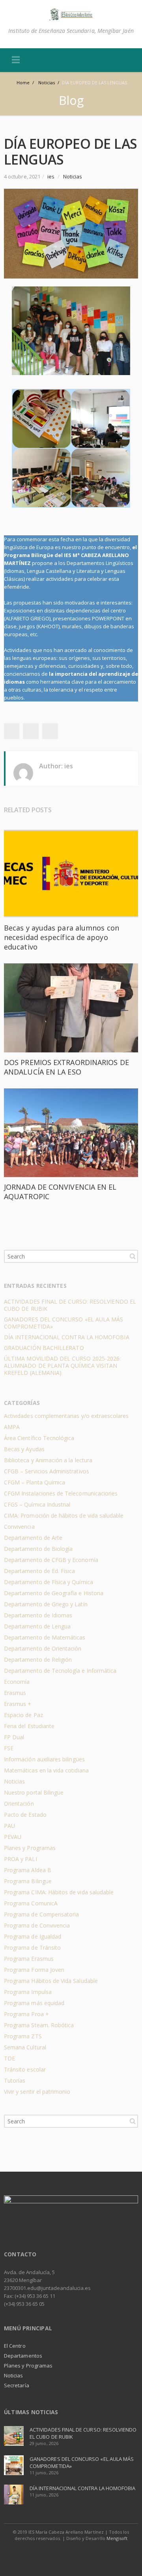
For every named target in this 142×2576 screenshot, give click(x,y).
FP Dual (14, 1737)
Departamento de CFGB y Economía (51, 1560)
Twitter (11, 731)
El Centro (15, 2346)
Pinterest (50, 731)
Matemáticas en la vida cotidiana (46, 1770)
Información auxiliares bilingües (44, 1759)
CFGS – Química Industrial (37, 1504)
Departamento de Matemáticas (45, 1637)
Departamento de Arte (33, 1538)
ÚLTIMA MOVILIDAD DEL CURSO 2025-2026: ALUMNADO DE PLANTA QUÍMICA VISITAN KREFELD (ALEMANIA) (63, 1366)
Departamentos (23, 2356)
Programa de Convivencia (37, 1925)
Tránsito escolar (25, 2069)
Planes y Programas (30, 1848)
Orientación (19, 1804)
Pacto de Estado (25, 1815)
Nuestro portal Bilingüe (34, 1792)
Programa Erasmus (29, 1959)
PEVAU (13, 1837)
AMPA (12, 1427)
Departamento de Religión (38, 1660)
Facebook (63, 2554)
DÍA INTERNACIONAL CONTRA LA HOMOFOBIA (67, 1337)
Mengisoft (117, 2538)
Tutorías (15, 2080)
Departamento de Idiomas (38, 1615)
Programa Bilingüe (28, 1881)
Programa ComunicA (31, 1903)
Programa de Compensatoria (41, 1914)
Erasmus (15, 1693)
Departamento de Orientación (43, 1648)
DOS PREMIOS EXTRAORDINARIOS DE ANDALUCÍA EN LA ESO (66, 1067)
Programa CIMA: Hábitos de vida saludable (59, 1892)
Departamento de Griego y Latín (46, 1604)
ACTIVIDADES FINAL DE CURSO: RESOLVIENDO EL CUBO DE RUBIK (70, 1305)
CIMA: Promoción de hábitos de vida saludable (64, 1515)
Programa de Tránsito (32, 1948)
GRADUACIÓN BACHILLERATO (44, 1348)
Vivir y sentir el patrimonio (37, 2092)
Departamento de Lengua (37, 1626)
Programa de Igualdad (33, 1936)
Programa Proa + (26, 2014)
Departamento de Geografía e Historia (54, 1593)
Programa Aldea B (28, 1870)
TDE (9, 2058)
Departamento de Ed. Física (39, 1571)
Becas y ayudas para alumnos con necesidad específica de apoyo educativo (62, 937)
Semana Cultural (25, 2047)
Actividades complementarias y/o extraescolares (66, 1416)
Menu (16, 60)
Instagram (80, 2554)
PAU (9, 1826)
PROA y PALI (21, 1859)
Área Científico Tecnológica (39, 1438)
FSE (9, 1748)
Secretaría (17, 2385)
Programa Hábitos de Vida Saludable (51, 1981)
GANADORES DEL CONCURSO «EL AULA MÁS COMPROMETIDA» (64, 1323)
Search (133, 1256)
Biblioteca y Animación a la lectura (48, 1460)
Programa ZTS (23, 2036)
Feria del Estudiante (29, 1726)
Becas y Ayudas (24, 1449)
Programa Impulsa (28, 1992)
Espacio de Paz (23, 1715)
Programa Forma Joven (34, 1970)
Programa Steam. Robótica (39, 2025)
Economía (17, 1682)
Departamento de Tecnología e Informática (60, 1671)
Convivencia (19, 1527)
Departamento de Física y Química (49, 1582)
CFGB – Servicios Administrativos (47, 1471)
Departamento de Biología (38, 1549)
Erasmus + (18, 1704)
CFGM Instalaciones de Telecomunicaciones (61, 1493)
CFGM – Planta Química (35, 1482)
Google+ (31, 731)
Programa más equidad (34, 2003)
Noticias (73, 176)
